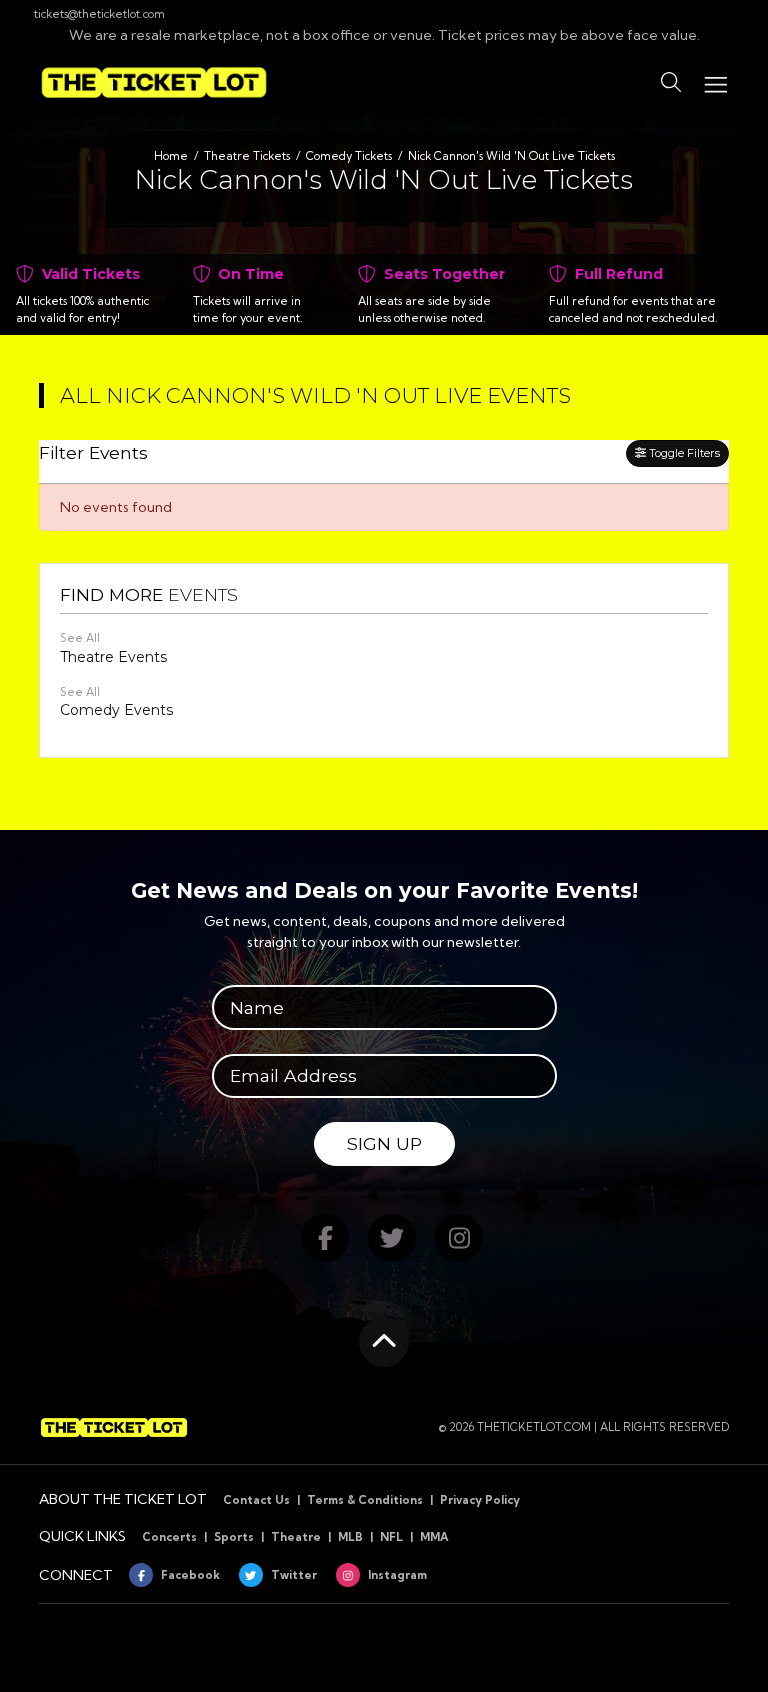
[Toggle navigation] (715, 82)
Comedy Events (116, 710)
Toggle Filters (683, 453)
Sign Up (384, 1143)
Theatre (296, 1537)
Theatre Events (113, 657)
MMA (434, 1537)
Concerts (169, 1537)
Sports (234, 1537)
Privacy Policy (480, 1500)
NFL (391, 1537)
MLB (350, 1537)
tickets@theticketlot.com (99, 14)
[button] (671, 83)
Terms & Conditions (365, 1500)
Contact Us (256, 1500)
